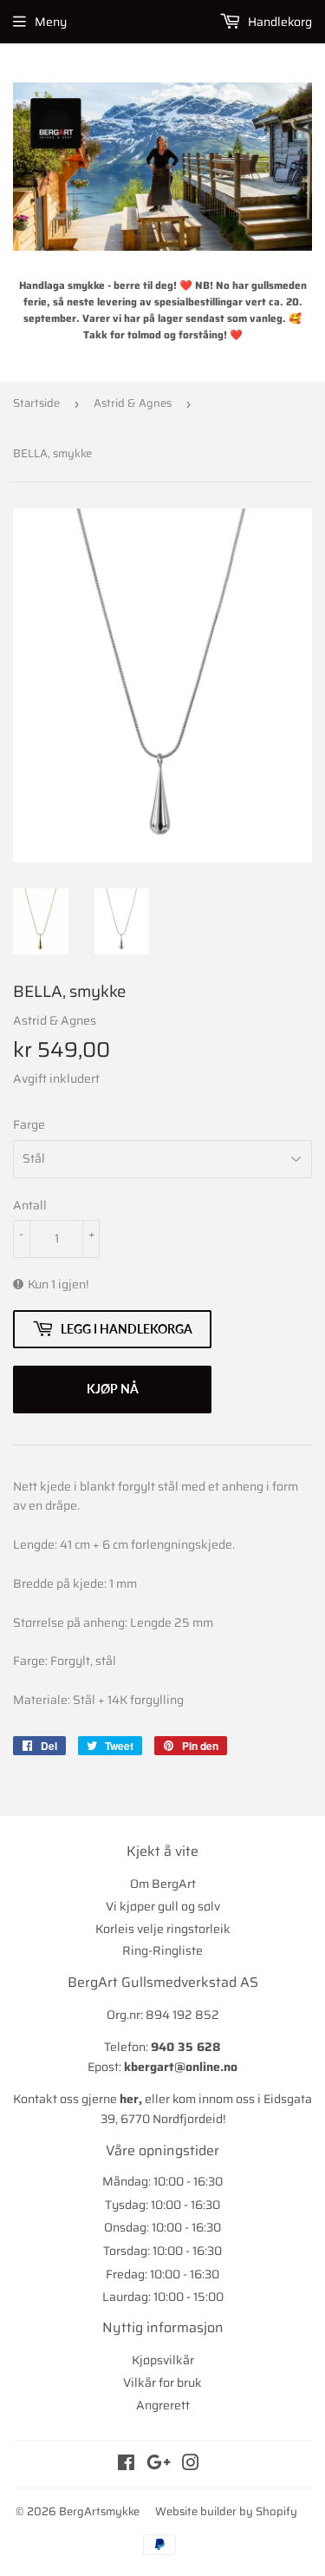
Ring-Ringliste (162, 1950)
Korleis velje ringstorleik (163, 1929)
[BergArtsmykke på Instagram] (191, 2465)
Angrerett (163, 2405)
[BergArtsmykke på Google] (159, 2465)
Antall (30, 1205)
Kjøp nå (113, 1389)
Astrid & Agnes (133, 403)
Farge (29, 1124)
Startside (36, 403)
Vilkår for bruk (162, 2383)
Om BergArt (163, 1884)
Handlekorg (279, 22)
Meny (51, 22)
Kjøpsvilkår (163, 2360)
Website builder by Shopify (226, 2511)
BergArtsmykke (99, 2511)
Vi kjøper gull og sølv (163, 1906)
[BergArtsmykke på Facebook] (126, 2465)
